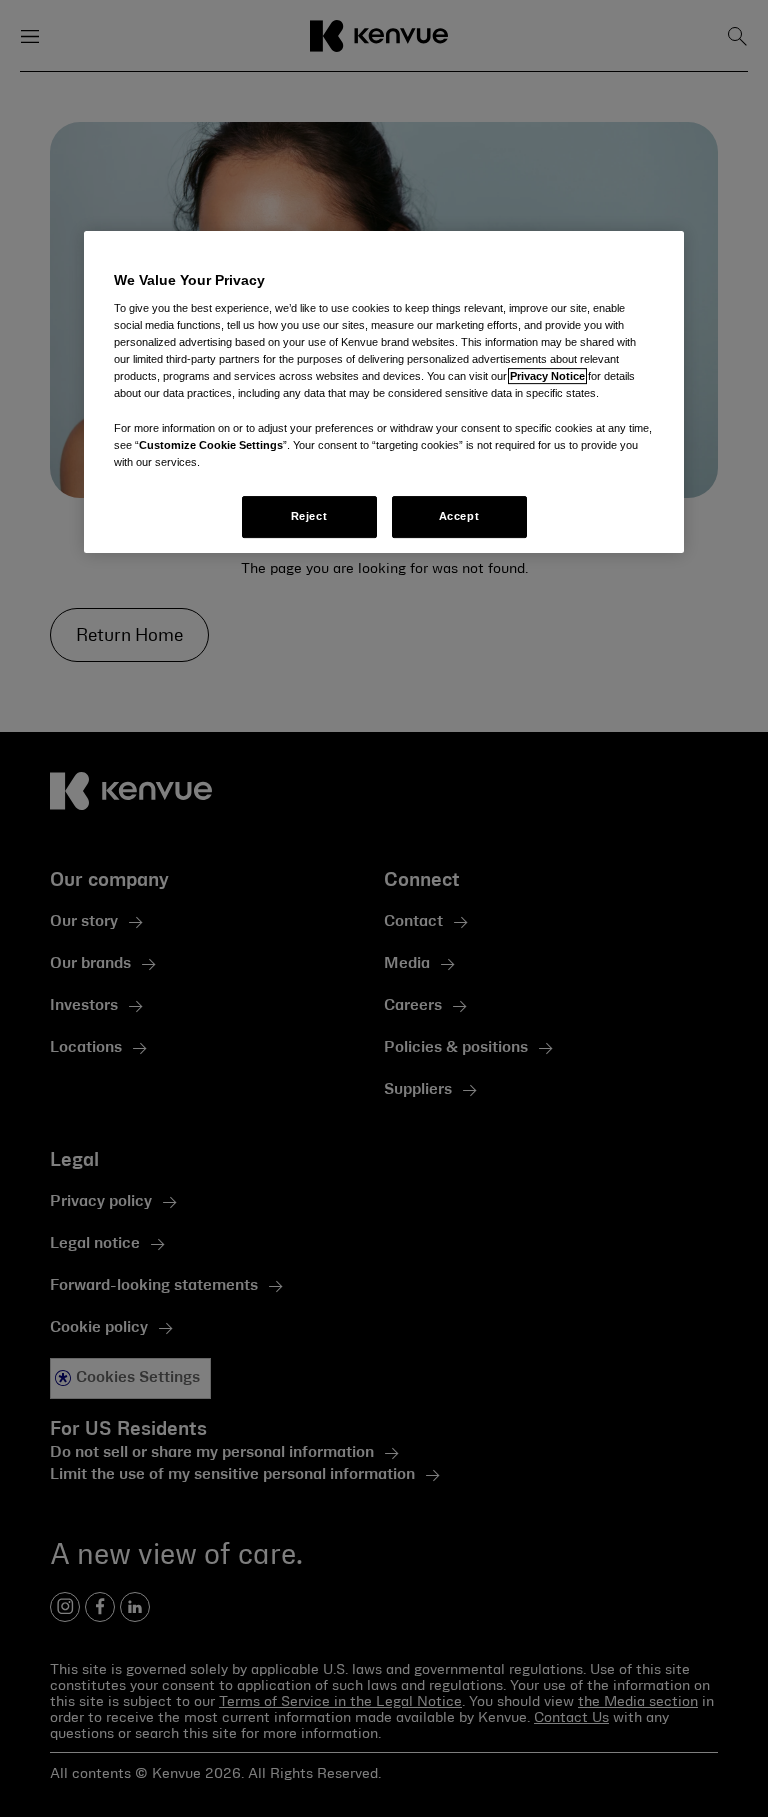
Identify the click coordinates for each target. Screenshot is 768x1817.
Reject (309, 516)
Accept (459, 516)
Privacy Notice (547, 377)
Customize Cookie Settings (211, 445)
